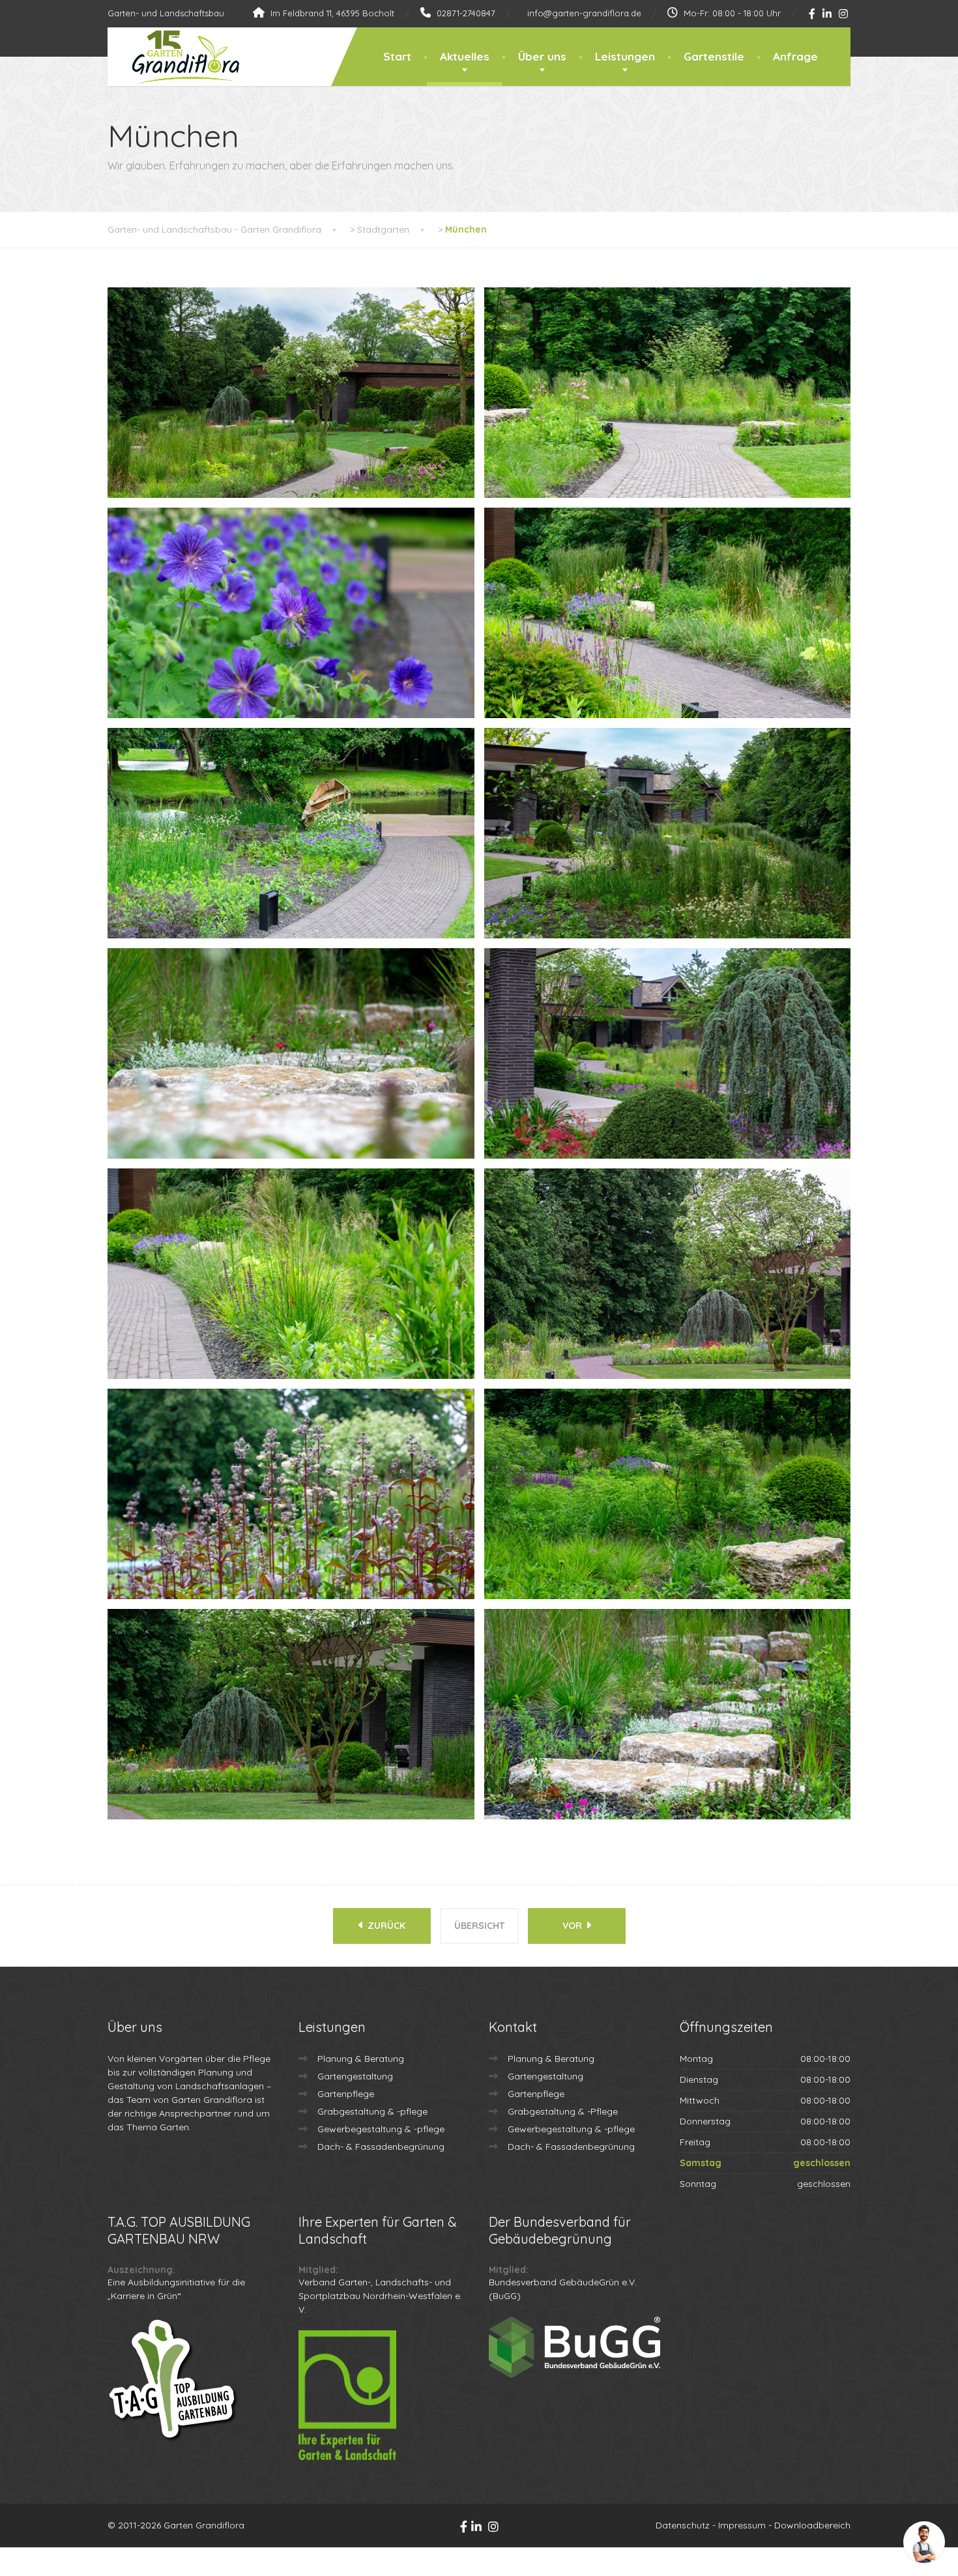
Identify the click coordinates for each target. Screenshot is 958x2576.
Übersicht (479, 1926)
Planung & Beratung (361, 2059)
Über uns (542, 56)
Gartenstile (714, 56)
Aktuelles (465, 56)
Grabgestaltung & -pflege (372, 2111)
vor (573, 1926)
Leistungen (625, 56)
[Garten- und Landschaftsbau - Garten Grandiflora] (176, 57)
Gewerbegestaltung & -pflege (381, 2129)
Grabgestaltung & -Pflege (563, 2111)
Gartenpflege (346, 2094)
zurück (385, 1926)
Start (397, 56)
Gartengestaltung (355, 2076)
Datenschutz (683, 2525)
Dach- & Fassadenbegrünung (381, 2147)
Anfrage (795, 56)
